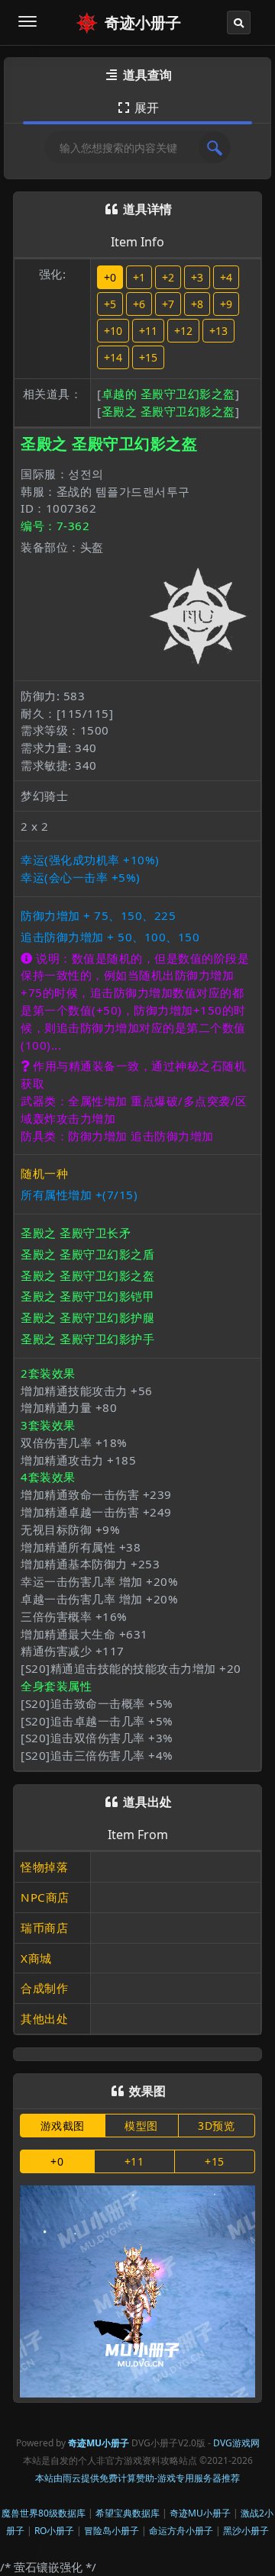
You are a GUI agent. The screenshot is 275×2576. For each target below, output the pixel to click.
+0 (110, 277)
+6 (139, 304)
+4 (226, 277)
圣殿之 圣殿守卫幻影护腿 (87, 1317)
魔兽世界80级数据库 (44, 2513)
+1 (139, 277)
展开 (139, 108)
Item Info (137, 242)
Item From (138, 1835)
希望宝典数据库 (128, 2513)
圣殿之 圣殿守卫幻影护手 (87, 1339)
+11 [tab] (134, 2161)
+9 (226, 304)
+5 (110, 304)
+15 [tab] (215, 2161)
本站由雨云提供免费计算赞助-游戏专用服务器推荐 (137, 2478)
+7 (168, 304)
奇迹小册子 (143, 23)
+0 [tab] (57, 2161)
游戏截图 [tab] (63, 2126)
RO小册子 (54, 2531)
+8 (197, 304)
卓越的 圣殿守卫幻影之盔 (168, 394)
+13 (218, 331)
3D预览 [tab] (216, 2126)
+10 (113, 331)
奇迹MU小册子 (200, 2513)
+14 (113, 357)
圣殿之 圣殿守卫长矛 (76, 1233)
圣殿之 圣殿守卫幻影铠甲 (87, 1296)
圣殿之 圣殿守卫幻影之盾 (87, 1254)
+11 (148, 331)
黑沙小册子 (246, 2531)
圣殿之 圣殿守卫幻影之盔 (168, 411)
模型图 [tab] (141, 2126)
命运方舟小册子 (181, 2531)
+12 (183, 331)
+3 (197, 277)
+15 (148, 357)
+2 (168, 277)
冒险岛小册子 (112, 2531)
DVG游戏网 (236, 2443)
